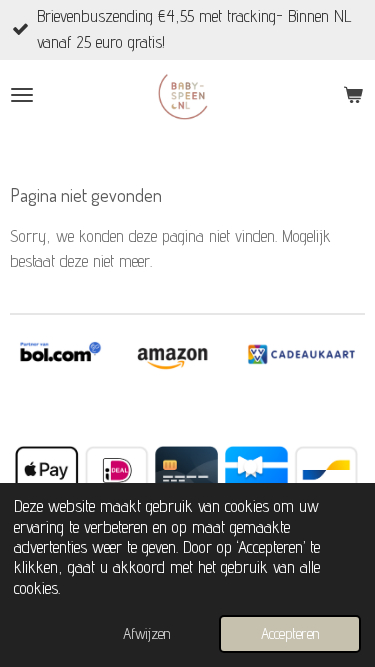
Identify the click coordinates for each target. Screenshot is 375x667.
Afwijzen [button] (146, 633)
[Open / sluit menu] (22, 95)
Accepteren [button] (290, 633)
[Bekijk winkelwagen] (353, 95)
